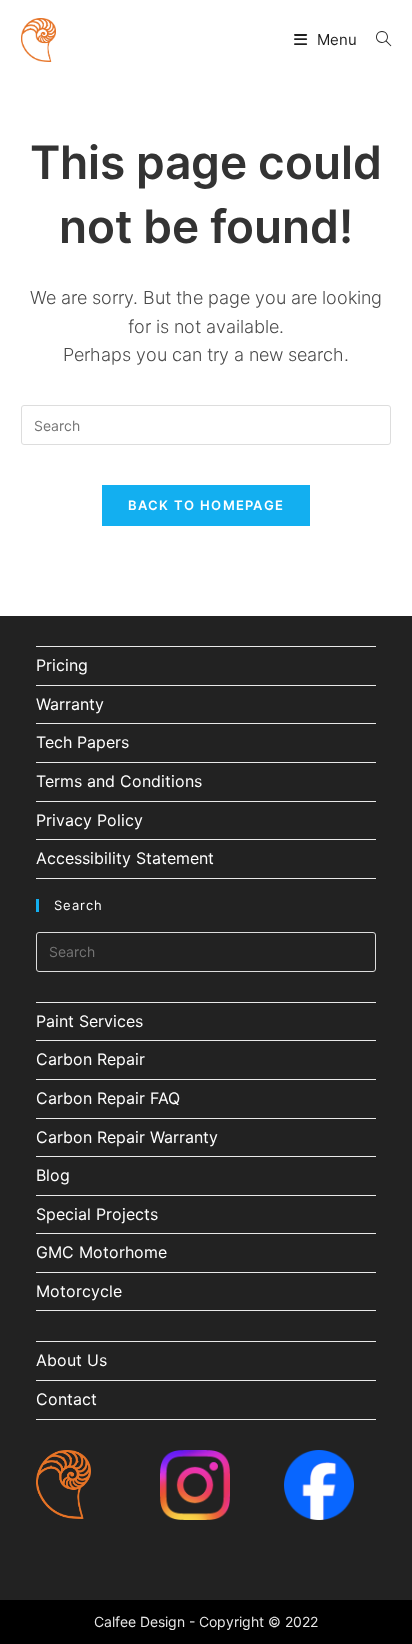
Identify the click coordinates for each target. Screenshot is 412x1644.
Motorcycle (79, 1291)
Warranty (70, 704)
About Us (71, 1360)
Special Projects (97, 1214)
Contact (66, 1399)
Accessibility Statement (125, 858)
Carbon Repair (90, 1059)
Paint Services (89, 1021)
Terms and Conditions (119, 781)
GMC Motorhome (101, 1252)
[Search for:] (376, 39)
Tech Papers (82, 742)
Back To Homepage (206, 505)
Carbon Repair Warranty (127, 1137)
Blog (53, 1175)
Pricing (62, 665)
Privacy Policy (89, 820)
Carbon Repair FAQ (108, 1098)
